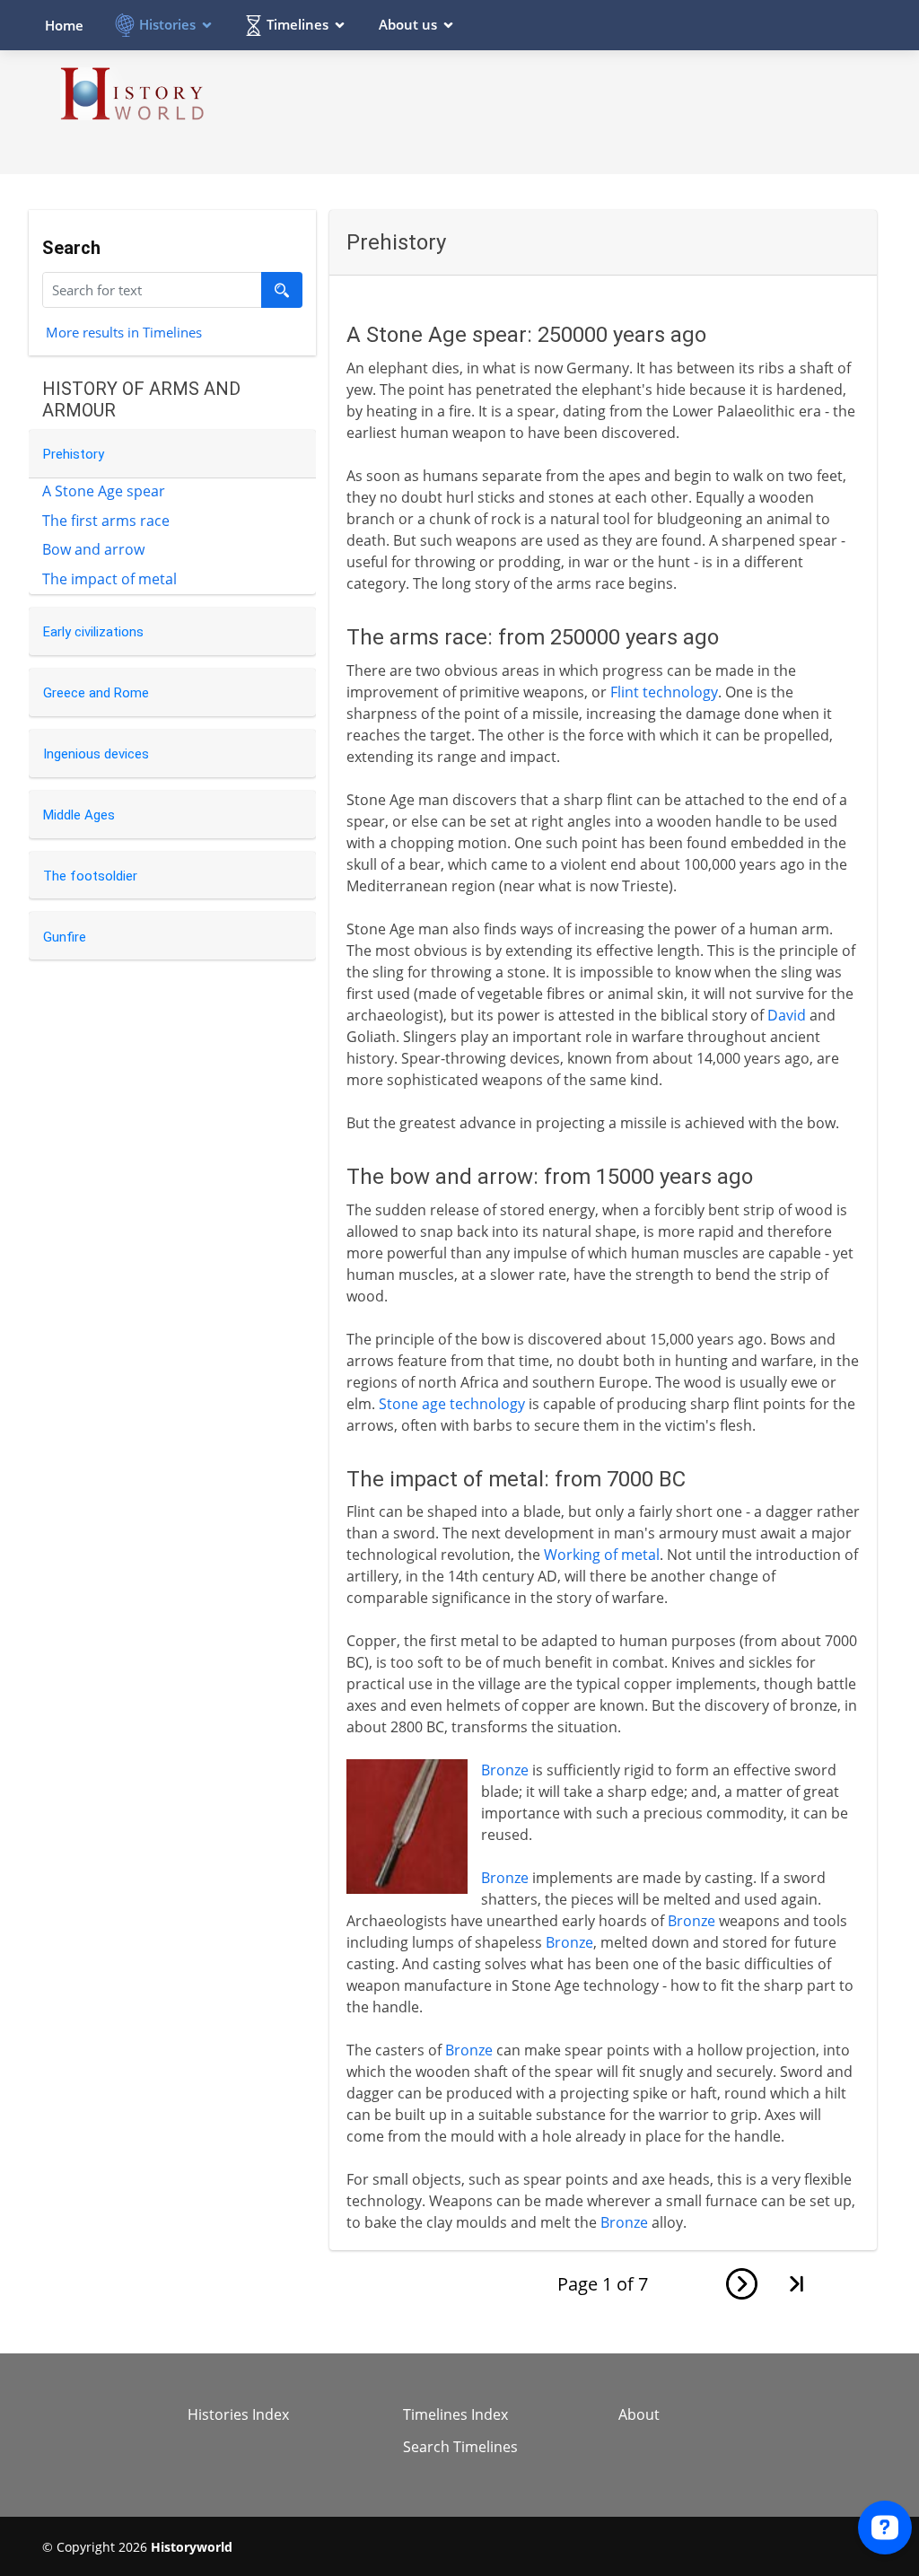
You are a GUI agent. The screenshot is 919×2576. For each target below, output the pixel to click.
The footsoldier (90, 876)
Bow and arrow (93, 549)
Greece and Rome (96, 693)
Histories (167, 24)
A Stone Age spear (104, 491)
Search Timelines (460, 2447)
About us (408, 24)
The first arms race (106, 521)
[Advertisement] (550, 111)
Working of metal (602, 1555)
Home (64, 25)
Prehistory (74, 454)
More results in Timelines (124, 331)
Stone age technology (452, 1404)
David (787, 1015)
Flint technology (664, 692)
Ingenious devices (96, 754)
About (639, 2414)
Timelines (298, 24)
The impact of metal (109, 579)
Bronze (505, 1770)
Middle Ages (79, 815)
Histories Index (238, 2414)
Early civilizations (93, 632)
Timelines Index (455, 2414)
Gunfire (65, 937)
